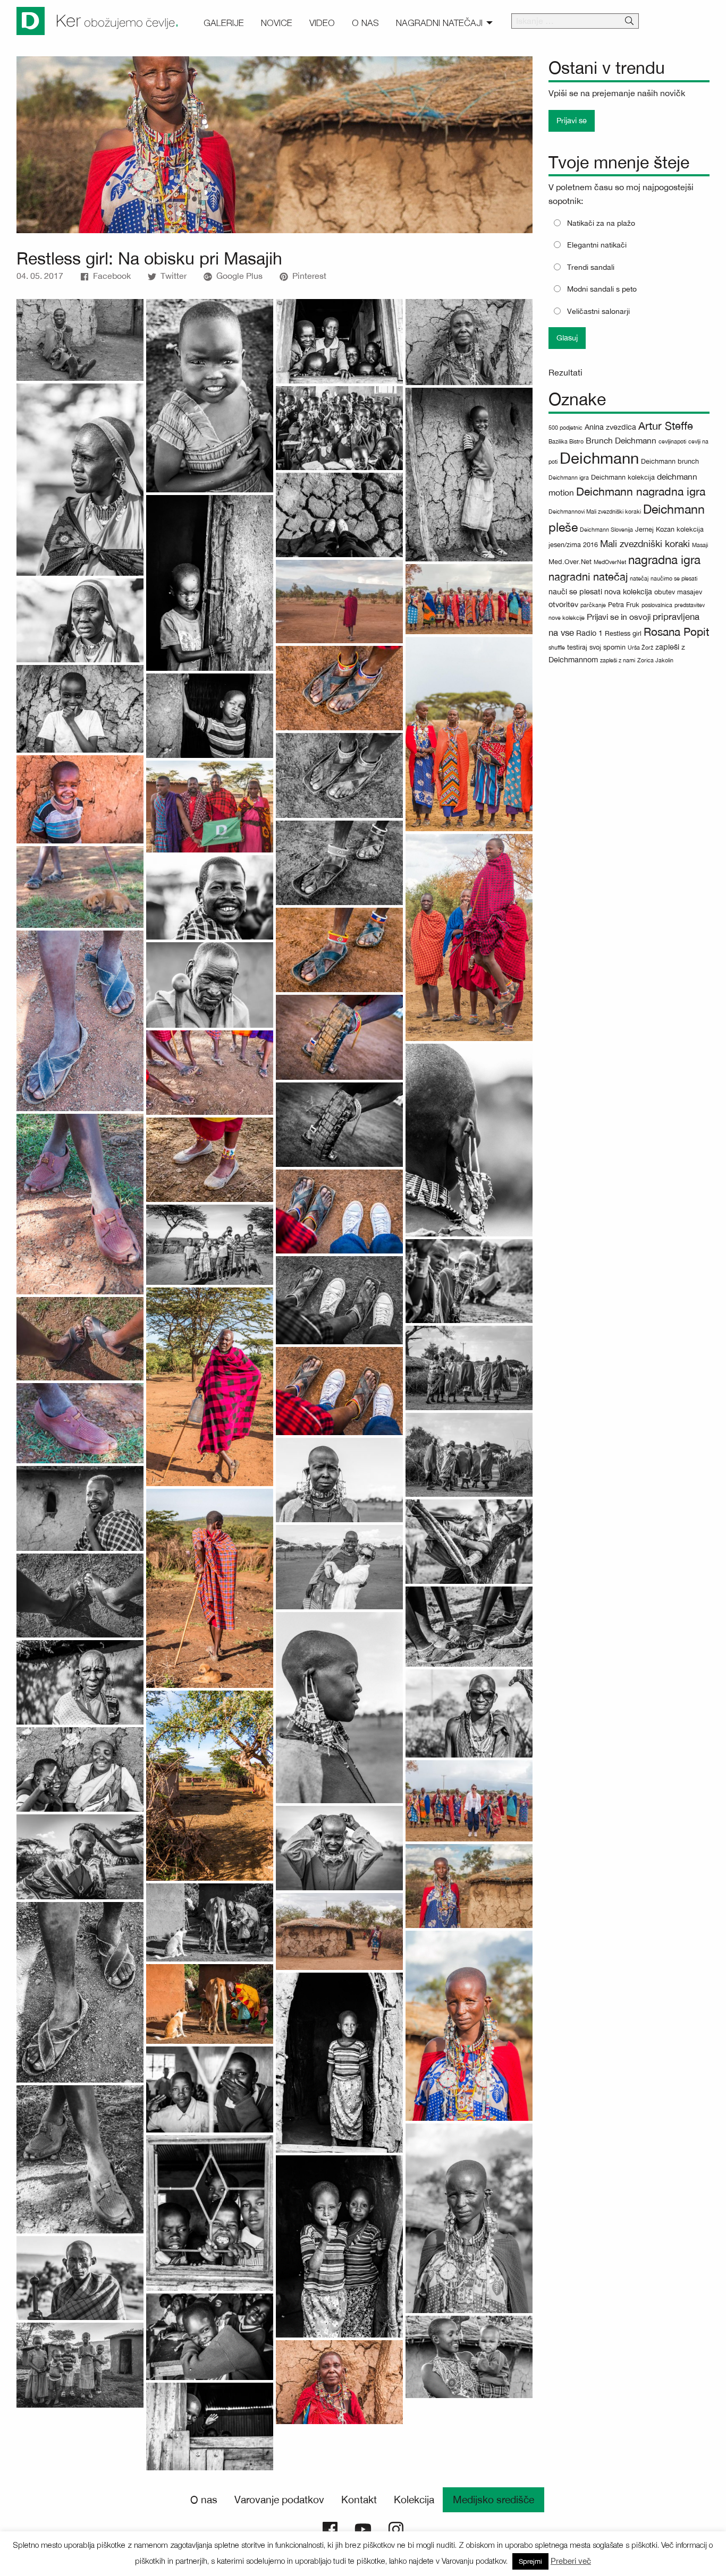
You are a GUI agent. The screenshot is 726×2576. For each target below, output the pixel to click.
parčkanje (593, 605)
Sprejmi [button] (530, 2561)
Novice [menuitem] (277, 23)
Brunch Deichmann (621, 440)
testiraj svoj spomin (596, 647)
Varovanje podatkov (279, 2500)
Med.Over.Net (570, 562)
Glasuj (567, 338)
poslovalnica (657, 605)
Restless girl (623, 633)
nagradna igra (664, 560)
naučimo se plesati (674, 578)
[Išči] (629, 21)
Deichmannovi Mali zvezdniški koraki (595, 511)
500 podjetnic (565, 428)
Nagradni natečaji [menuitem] (439, 23)
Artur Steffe (666, 426)
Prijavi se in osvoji (619, 617)
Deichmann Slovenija (606, 530)
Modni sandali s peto (602, 289)
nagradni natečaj (588, 577)
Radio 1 (589, 633)
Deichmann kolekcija (623, 477)
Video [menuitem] (322, 23)
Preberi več (571, 2561)
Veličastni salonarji (598, 311)
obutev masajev (678, 592)
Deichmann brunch (670, 461)
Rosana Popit (677, 632)
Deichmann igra (569, 477)
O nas (204, 2500)
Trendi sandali (591, 267)
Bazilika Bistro (566, 441)
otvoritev (563, 604)
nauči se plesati (575, 591)
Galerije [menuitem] (224, 23)
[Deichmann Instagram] (396, 2528)
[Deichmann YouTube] (363, 2528)
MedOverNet (610, 562)
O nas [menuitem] (365, 23)
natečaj (639, 578)
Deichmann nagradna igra (641, 492)
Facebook (112, 276)
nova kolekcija (628, 591)
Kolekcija (414, 2500)
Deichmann (599, 458)
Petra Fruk (624, 605)
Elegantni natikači (597, 245)
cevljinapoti (672, 441)
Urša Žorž (640, 647)
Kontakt (359, 2500)
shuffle (557, 647)
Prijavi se (572, 120)
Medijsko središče (493, 2500)
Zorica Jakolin (655, 660)
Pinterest (309, 276)
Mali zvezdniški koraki (645, 544)
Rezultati (565, 372)
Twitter (174, 276)
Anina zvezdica (610, 427)
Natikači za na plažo (601, 223)
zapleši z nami (618, 660)
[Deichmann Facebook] (330, 2528)
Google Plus (239, 276)
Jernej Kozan (655, 529)
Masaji (700, 545)
